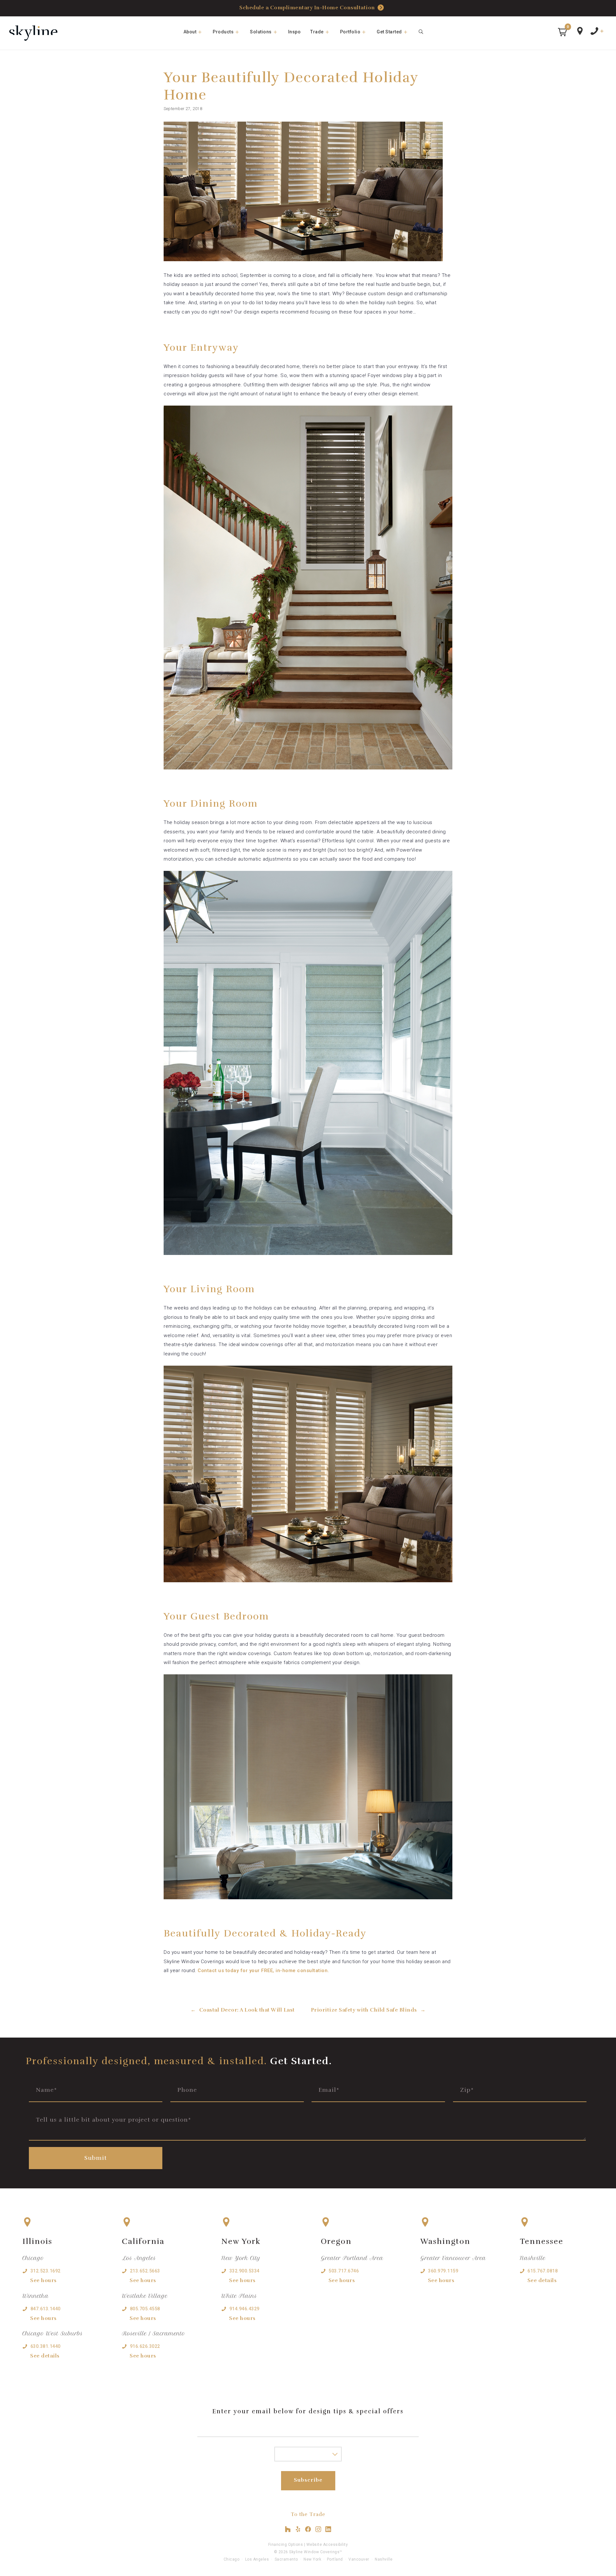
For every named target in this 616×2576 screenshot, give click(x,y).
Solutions (261, 32)
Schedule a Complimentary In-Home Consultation (307, 8)
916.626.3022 (145, 2346)
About (190, 32)
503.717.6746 (344, 2271)
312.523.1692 (46, 2271)
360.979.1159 (443, 2271)
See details (45, 2356)
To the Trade (308, 2514)
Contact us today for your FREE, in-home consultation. (263, 1971)
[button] (562, 32)
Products (223, 32)
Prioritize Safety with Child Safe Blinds (364, 2010)
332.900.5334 (244, 2271)
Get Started (389, 32)
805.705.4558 (145, 2309)
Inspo (295, 32)
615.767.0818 (543, 2271)
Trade (317, 32)
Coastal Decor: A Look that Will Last (247, 2010)
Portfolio (350, 32)
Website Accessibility (327, 2545)
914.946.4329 (244, 2309)
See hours (43, 2280)
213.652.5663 (145, 2271)
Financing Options (286, 2545)
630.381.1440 (46, 2346)
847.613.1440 (46, 2309)
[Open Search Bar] (421, 32)
